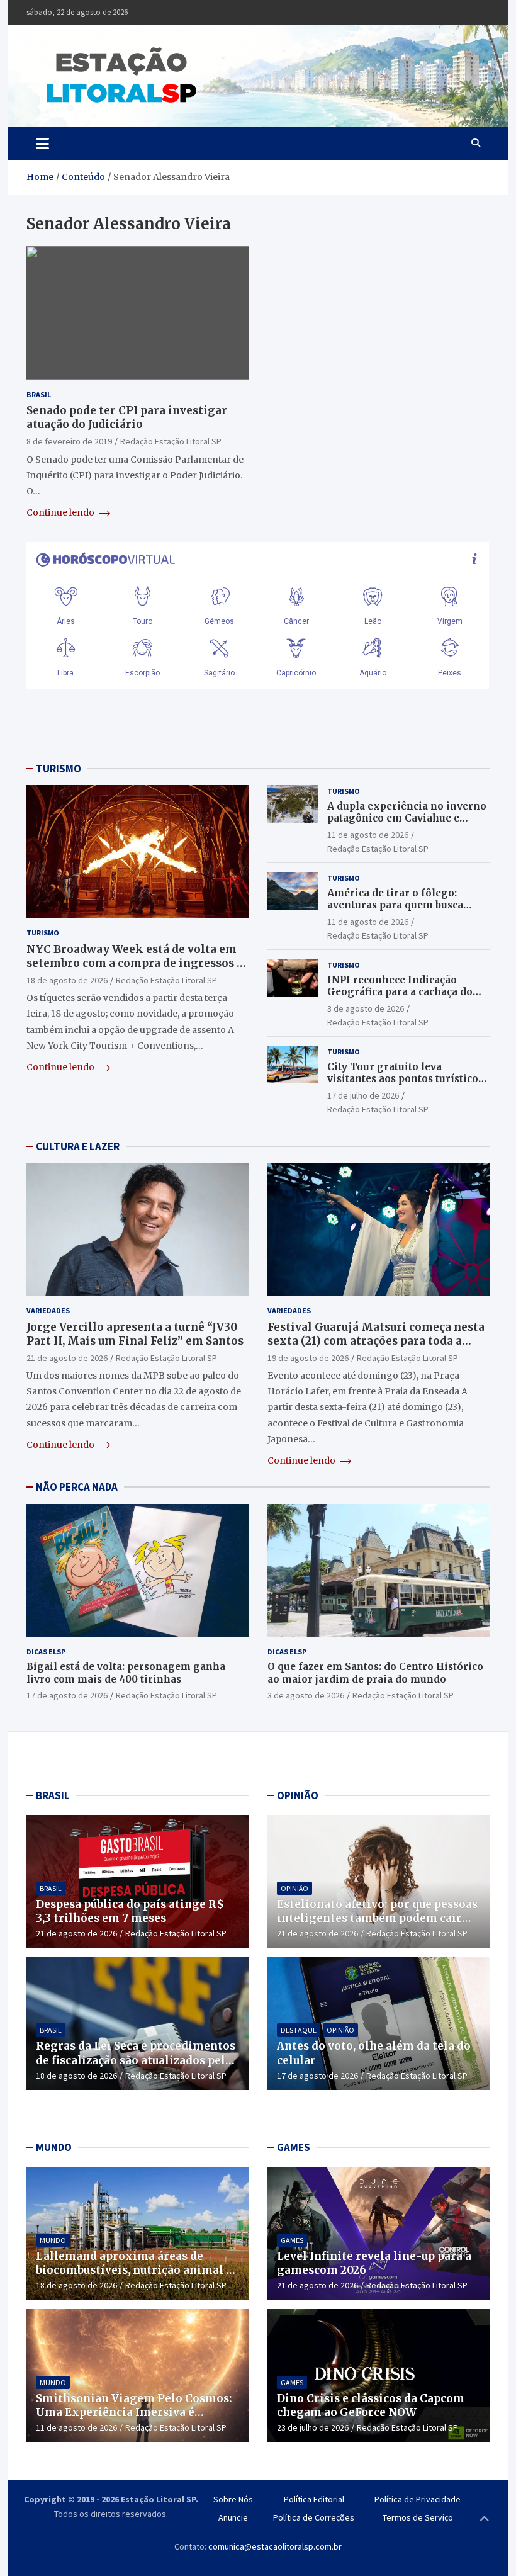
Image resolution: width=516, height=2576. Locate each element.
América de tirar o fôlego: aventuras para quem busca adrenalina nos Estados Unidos (405, 905)
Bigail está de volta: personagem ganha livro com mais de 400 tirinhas (126, 1673)
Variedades (48, 1310)
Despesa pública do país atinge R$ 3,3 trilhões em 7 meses (130, 1911)
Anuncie (233, 2517)
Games (292, 2240)
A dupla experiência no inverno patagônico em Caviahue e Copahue (407, 818)
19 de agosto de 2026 (308, 1358)
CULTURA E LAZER (78, 1146)
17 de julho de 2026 (363, 1095)
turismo (43, 933)
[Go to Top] (485, 2519)
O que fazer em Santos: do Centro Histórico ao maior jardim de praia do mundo (375, 1673)
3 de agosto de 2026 (366, 1008)
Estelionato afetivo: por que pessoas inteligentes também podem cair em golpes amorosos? (377, 1918)
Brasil (39, 394)
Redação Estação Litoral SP (171, 441)
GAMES (294, 2147)
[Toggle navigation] (42, 143)
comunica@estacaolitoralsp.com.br (275, 2546)
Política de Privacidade (418, 2499)
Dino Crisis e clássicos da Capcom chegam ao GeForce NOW (371, 2405)
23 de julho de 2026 (313, 2427)
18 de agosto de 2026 (67, 980)
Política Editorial (314, 2499)
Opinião (294, 1888)
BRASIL (53, 1795)
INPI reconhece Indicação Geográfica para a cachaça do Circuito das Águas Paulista (400, 992)
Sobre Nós (233, 2499)
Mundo (53, 2240)
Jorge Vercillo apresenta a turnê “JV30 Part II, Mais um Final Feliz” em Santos (135, 1334)
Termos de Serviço (418, 2517)
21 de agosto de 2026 (67, 1358)
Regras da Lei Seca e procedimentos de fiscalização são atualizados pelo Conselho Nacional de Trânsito (136, 2060)
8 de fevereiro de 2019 (69, 441)
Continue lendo (61, 512)
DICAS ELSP (46, 1652)
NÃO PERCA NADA (77, 1487)
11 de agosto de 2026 (368, 835)
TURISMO (59, 769)
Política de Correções (314, 2517)
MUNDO (54, 2147)
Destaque (299, 2030)
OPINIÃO (298, 1795)
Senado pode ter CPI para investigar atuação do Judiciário (127, 417)
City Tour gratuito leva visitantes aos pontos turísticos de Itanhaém (405, 1079)
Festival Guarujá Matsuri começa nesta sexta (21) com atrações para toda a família (376, 1341)
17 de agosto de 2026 (67, 1695)
